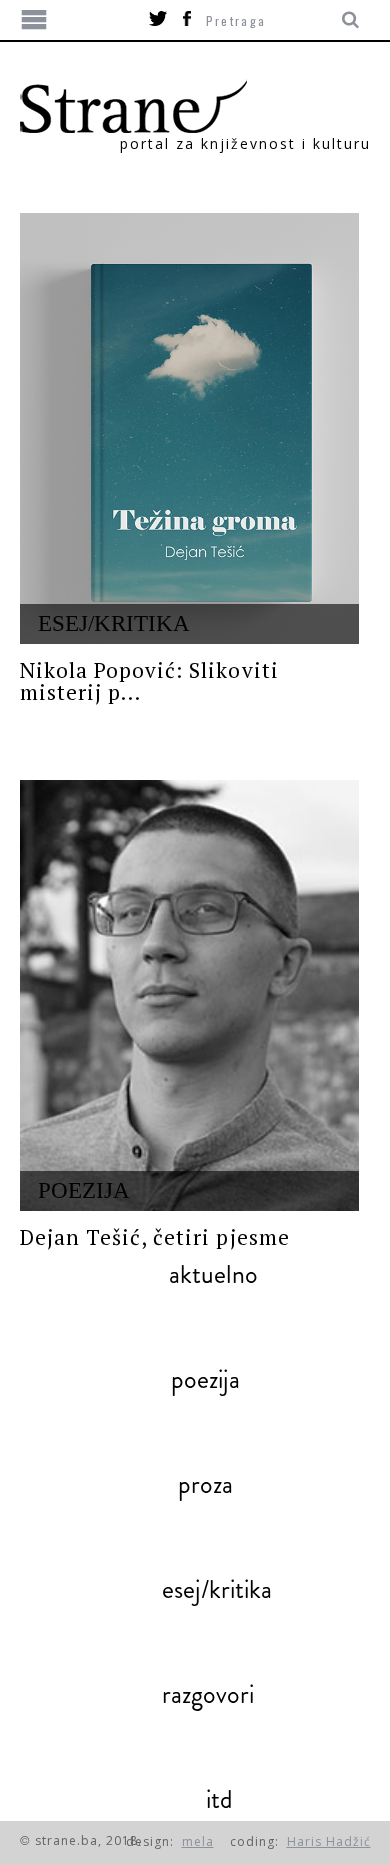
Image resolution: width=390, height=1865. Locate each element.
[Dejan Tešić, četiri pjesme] (189, 995)
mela (198, 1841)
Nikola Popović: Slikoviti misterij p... (149, 681)
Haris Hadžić (329, 1841)
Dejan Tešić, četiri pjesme (155, 1237)
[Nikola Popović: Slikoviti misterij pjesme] (189, 428)
